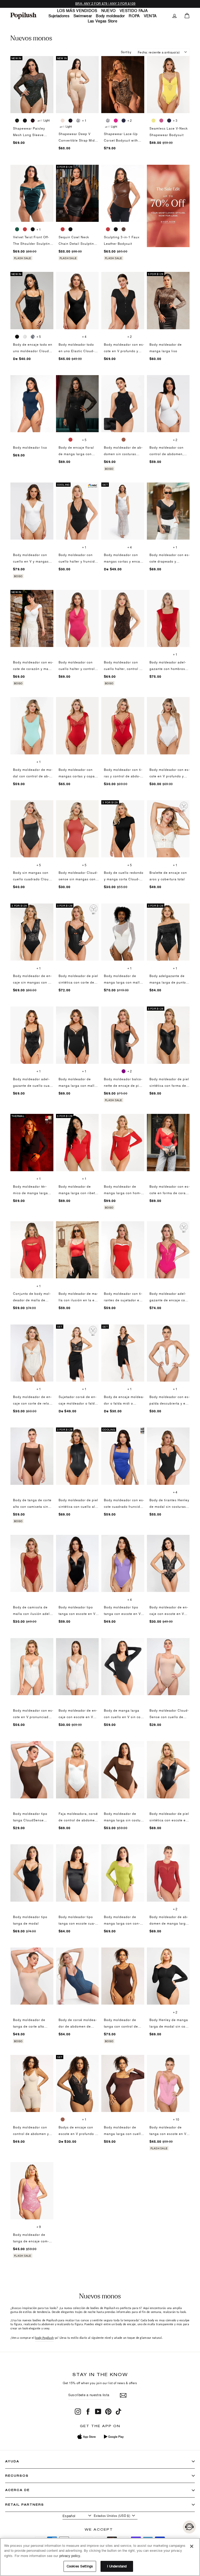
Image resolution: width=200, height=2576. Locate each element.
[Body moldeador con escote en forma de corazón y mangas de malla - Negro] (169, 1179)
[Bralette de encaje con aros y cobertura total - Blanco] (169, 865)
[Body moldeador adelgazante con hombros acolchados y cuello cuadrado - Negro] (161, 654)
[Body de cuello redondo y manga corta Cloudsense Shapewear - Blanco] (116, 865)
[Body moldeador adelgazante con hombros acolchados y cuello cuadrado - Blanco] (169, 654)
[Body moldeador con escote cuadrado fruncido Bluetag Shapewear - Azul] (108, 1492)
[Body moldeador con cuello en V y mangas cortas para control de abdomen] (32, 511)
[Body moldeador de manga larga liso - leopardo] (153, 337)
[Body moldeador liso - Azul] (33, 439)
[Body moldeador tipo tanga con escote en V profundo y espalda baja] (123, 1563)
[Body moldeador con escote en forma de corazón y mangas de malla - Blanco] (153, 1179)
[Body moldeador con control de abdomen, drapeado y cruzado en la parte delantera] (168, 404)
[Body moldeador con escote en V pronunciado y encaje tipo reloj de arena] (32, 1667)
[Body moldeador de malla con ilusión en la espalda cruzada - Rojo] (70, 1286)
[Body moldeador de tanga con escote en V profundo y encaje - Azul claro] (153, 2119)
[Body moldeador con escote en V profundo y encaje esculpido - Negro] (161, 762)
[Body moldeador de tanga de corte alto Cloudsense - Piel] (17, 2012)
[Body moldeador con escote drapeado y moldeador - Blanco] (169, 547)
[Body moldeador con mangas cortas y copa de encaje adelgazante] (77, 726)
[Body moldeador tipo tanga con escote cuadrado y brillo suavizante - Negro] (63, 1909)
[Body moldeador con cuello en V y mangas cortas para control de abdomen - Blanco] (17, 547)
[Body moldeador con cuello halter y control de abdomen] (77, 618)
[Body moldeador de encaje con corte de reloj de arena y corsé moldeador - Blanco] (17, 1389)
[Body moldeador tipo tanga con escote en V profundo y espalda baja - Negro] (123, 1599)
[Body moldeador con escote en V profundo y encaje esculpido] (168, 726)
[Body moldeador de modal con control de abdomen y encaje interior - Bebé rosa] (25, 762)
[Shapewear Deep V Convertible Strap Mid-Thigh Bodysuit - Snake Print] (78, 120)
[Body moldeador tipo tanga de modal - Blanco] (25, 1909)
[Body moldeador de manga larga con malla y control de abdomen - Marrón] (78, 1071)
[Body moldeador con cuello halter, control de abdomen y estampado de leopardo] (123, 618)
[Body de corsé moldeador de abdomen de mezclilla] (77, 1976)
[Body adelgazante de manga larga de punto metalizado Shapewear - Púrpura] (169, 968)
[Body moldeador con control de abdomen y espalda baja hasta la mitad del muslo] (32, 2083)
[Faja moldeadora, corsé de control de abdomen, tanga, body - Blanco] (63, 1806)
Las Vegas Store (103, 21)
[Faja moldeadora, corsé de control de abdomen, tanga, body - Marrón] (70, 1806)
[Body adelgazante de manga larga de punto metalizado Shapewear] (168, 932)
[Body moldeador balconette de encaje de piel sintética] (123, 1035)
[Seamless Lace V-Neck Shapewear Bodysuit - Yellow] (153, 120)
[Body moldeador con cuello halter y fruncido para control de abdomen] (77, 511)
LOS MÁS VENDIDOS (77, 10)
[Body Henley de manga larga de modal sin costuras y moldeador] (168, 1976)
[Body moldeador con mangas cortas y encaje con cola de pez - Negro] (116, 547)
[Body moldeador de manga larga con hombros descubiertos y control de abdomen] (123, 1142)
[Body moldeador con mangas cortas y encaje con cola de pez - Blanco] (108, 547)
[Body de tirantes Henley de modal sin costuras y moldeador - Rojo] (169, 1492)
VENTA (150, 16)
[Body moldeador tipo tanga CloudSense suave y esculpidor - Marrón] (17, 1806)
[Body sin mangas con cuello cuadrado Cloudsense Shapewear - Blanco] (25, 865)
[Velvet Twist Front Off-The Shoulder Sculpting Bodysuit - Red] (25, 229)
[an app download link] (114, 2437)
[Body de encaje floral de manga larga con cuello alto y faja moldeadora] (77, 404)
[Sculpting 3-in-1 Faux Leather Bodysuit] (123, 193)
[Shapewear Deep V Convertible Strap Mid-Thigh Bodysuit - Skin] (63, 120)
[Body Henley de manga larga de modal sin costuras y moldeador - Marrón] (161, 2012)
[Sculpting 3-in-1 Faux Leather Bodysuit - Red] (108, 229)
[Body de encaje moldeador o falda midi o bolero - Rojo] (108, 1389)
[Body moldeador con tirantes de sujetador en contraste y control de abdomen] (123, 1250)
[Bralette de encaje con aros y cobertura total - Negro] (153, 865)
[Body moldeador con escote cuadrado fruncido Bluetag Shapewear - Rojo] (123, 1492)
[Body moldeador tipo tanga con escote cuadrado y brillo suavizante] (77, 1873)
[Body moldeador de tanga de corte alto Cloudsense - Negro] (25, 2012)
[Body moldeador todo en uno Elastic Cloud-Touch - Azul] (70, 337)
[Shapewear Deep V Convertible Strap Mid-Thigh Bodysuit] (77, 85)
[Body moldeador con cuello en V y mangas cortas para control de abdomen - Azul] (33, 547)
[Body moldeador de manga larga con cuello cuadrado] (123, 2083)
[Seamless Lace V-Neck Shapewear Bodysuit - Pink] (161, 120)
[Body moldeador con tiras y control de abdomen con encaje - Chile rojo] (123, 762)
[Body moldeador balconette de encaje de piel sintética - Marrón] (116, 1071)
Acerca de (17, 2490)
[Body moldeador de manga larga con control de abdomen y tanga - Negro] (123, 1909)
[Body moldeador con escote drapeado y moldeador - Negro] (153, 547)
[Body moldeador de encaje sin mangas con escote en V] (32, 932)
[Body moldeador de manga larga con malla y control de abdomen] (77, 1035)
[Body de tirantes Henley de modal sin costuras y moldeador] (168, 1456)
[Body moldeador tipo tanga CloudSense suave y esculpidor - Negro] (25, 1806)
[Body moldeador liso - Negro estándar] (17, 439)
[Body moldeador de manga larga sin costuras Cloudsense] (123, 1770)
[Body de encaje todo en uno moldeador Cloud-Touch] (32, 300)
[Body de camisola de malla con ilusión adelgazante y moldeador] (32, 1563)
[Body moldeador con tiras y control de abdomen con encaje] (123, 726)
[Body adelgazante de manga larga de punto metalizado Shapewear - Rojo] (161, 968)
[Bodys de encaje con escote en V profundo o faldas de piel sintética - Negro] (78, 2119)
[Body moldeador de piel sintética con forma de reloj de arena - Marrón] (161, 1071)
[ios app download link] (87, 2437)
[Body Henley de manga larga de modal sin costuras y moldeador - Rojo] (169, 2012)
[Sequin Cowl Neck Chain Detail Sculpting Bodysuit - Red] (63, 229)
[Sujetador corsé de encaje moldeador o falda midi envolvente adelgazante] (77, 1353)
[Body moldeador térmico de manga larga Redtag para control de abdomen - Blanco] (33, 1179)
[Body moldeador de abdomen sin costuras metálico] (123, 404)
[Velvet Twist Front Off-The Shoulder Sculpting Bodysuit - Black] (33, 229)
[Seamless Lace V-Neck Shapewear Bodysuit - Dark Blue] (169, 120)
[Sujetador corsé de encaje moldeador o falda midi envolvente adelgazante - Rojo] (78, 1389)
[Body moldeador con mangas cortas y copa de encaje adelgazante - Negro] (78, 762)
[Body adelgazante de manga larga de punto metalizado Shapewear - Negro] (153, 968)
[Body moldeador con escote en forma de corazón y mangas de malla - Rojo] (161, 1179)
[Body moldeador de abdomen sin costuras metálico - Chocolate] (123, 439)
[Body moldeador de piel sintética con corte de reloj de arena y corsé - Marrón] (70, 968)
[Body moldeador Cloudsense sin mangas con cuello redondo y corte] (77, 829)
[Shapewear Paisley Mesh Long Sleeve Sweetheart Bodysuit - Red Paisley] (33, 120)
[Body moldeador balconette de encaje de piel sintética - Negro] (108, 1071)
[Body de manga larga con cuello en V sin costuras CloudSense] (123, 1667)
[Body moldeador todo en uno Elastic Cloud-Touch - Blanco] (78, 337)
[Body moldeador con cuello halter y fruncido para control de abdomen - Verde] (70, 547)
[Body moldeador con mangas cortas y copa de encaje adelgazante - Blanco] (70, 762)
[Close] (192, 2546)
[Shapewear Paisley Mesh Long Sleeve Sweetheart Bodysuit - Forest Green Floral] (17, 120)
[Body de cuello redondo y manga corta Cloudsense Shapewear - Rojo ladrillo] (123, 865)
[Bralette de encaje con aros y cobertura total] (168, 829)
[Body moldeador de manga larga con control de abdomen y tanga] (123, 1873)
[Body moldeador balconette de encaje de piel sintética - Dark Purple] (123, 1071)
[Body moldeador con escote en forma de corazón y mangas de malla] (168, 1142)
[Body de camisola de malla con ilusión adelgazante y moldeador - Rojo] (17, 1599)
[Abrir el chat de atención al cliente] (189, 2527)
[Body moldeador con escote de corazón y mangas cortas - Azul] (33, 654)
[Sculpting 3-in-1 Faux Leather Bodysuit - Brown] (123, 229)
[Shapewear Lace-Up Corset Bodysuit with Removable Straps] (123, 85)
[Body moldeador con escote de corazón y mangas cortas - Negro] (25, 654)
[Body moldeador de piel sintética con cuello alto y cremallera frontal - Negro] (70, 1492)
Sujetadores (59, 16)
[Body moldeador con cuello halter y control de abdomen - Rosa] (63, 654)
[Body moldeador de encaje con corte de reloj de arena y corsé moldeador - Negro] (25, 1389)
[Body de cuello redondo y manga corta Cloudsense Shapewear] (123, 829)
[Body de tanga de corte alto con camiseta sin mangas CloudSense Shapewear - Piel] (25, 1492)
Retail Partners (25, 2504)
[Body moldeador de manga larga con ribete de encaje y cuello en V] (77, 1142)
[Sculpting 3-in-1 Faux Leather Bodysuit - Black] (116, 229)
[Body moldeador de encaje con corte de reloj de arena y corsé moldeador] (32, 1353)
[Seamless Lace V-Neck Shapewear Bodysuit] (168, 85)
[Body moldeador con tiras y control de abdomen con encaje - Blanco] (116, 762)
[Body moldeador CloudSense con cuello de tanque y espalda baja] (168, 1667)
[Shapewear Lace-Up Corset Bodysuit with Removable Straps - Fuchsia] (116, 120)
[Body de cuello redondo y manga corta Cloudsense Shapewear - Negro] (108, 865)
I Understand (117, 2566)
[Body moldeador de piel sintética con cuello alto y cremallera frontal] (77, 1456)
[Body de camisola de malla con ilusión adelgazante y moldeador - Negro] (25, 1599)
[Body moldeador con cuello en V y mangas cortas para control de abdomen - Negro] (25, 547)
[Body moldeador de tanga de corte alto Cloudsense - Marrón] (33, 2012)
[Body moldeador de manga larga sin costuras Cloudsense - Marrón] (108, 1806)
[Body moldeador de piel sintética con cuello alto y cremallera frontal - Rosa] (63, 1492)
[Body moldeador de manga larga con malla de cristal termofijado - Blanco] (108, 968)
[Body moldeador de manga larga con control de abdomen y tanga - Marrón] (116, 1909)
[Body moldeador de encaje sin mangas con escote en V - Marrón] (25, 968)
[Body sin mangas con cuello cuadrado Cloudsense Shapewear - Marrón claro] (33, 865)
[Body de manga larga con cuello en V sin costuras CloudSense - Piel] (123, 1702)
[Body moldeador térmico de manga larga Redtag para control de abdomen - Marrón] (25, 1179)
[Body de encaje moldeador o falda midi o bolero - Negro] (116, 1389)
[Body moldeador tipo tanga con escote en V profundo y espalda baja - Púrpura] (108, 1599)
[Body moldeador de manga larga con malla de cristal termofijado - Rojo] (116, 968)
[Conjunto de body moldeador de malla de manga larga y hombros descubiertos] (32, 1250)
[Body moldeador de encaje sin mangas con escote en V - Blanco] (33, 968)
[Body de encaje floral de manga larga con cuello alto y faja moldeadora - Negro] (63, 439)
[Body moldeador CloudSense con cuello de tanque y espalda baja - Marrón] (161, 1702)
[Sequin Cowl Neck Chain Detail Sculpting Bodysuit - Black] (70, 229)
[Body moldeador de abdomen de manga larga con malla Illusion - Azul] (169, 1909)
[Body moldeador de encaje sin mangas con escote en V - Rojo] (17, 968)
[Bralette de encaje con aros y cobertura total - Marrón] (161, 865)
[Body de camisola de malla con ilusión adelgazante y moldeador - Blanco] (33, 1599)
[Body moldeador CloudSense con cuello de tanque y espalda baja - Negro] (169, 1702)
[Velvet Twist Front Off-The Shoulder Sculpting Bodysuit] (32, 193)
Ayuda (12, 2461)
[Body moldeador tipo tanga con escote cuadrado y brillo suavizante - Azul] (70, 1909)
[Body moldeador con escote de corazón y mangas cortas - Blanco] (17, 654)
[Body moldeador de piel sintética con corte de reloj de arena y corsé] (77, 932)
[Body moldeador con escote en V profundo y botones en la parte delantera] (123, 300)
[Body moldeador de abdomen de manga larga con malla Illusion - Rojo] (153, 1909)
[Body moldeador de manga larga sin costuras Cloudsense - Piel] (123, 1806)
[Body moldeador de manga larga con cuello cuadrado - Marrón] (116, 2119)
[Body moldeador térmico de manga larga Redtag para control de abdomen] (32, 1142)
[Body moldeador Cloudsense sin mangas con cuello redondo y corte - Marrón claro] (78, 865)
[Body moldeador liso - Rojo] (25, 439)
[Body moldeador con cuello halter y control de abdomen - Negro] (70, 654)
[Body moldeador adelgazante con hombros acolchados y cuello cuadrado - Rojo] (153, 654)
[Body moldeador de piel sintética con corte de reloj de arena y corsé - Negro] (63, 968)
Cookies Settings (80, 2566)
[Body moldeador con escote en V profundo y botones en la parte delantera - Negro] (108, 337)
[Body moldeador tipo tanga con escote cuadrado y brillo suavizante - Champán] (78, 1909)
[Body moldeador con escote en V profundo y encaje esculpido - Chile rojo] (169, 762)
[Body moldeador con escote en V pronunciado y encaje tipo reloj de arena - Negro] (25, 1702)
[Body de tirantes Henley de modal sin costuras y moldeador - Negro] (153, 1492)
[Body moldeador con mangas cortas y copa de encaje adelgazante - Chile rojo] (63, 762)
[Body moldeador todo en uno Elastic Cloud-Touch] (77, 300)
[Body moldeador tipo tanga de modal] (32, 1873)
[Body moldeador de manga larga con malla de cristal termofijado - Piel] (123, 968)
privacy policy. (70, 2556)
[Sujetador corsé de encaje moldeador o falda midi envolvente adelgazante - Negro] (63, 1389)
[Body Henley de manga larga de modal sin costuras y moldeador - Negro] (153, 2012)
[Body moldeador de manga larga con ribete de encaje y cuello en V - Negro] (78, 1179)
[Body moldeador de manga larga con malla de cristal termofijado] (123, 932)
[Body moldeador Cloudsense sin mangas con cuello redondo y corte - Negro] (63, 865)
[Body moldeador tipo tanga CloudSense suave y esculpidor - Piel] (33, 1806)
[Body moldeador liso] (32, 404)
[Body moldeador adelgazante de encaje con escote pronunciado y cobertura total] (168, 1250)
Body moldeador (110, 16)
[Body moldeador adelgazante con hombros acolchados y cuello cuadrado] (168, 618)
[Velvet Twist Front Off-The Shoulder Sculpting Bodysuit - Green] (17, 229)
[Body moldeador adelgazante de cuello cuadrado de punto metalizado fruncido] (32, 1035)
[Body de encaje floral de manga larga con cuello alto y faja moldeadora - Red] (70, 439)
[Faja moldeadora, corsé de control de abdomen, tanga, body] (77, 1770)
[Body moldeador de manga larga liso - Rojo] (169, 337)
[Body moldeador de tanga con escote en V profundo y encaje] (168, 2083)
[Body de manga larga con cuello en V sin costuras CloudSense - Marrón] (116, 1702)
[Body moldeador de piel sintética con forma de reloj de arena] (168, 1035)
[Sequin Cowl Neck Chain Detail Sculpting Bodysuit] (77, 193)
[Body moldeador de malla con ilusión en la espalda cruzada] (77, 1250)
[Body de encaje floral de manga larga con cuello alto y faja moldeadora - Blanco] (78, 439)
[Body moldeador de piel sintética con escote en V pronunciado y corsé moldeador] (168, 1770)
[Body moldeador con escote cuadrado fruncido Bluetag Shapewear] (123, 1456)
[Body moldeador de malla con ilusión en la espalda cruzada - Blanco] (78, 1286)
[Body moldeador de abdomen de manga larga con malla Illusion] (168, 1873)
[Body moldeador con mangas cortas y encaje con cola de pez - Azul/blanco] (123, 547)
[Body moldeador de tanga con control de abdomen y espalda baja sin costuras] (123, 1976)
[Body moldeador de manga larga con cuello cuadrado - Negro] (108, 2119)
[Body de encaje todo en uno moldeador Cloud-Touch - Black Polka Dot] (17, 337)
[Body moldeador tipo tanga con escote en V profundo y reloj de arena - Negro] (70, 1599)
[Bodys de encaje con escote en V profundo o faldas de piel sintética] (77, 2083)
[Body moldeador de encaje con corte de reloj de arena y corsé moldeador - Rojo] (33, 1389)
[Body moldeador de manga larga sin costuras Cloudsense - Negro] (116, 1806)
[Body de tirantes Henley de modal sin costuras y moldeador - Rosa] (161, 1492)
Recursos (17, 2476)
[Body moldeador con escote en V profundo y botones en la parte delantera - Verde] (123, 337)
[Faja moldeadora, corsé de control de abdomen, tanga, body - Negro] (78, 1806)
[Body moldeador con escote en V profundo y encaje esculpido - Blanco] (153, 762)
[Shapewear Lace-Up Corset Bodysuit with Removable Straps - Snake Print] (108, 120)
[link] (23, 16)
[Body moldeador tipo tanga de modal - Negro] (17, 1909)
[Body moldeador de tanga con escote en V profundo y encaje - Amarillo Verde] (161, 2119)
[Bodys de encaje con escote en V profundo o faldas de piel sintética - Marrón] (70, 2119)
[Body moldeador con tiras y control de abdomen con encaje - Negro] (108, 762)
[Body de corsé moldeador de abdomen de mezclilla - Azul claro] (70, 2012)
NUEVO (109, 10)
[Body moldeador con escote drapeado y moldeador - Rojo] (161, 547)
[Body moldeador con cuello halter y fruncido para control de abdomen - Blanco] (78, 547)
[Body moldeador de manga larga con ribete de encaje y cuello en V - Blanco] (70, 1179)
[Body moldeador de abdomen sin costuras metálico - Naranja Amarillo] (116, 439)
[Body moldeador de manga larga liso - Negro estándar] (161, 337)
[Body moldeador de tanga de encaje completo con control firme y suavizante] (32, 2191)
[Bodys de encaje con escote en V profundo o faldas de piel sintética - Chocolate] (63, 2119)
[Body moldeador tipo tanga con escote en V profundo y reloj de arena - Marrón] (63, 1599)
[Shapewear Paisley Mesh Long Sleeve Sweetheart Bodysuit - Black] (25, 120)
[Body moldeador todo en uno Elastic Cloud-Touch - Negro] (63, 337)
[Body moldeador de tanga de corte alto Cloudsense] (32, 1976)
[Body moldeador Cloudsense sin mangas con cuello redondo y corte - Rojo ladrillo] (70, 865)
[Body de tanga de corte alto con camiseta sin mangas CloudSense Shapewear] (32, 1456)
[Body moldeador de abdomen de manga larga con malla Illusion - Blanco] (161, 1909)
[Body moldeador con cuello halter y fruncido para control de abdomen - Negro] (63, 547)
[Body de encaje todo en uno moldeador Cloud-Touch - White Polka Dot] (25, 337)
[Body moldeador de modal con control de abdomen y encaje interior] (32, 726)
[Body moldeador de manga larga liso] (168, 300)
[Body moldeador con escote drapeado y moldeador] (168, 511)
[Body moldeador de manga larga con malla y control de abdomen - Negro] (63, 1071)
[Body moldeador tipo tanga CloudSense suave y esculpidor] (32, 1770)
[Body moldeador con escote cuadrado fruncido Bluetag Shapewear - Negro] (116, 1492)
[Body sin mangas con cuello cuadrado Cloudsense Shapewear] (32, 829)
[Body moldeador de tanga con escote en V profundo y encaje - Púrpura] (169, 2119)
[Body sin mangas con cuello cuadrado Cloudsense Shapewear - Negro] (17, 865)
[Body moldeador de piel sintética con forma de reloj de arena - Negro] (153, 1071)
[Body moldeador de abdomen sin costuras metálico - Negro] (108, 439)
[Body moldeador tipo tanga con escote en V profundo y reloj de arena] (77, 1563)
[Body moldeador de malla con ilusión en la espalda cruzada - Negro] (63, 1286)
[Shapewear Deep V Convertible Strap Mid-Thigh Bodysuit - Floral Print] (70, 120)
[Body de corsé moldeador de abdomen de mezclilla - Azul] (63, 2012)
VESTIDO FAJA (134, 10)
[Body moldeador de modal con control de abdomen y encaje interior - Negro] (33, 762)
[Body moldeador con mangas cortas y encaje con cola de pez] (123, 511)
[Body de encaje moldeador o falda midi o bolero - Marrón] (123, 1389)
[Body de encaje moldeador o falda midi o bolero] (123, 1353)
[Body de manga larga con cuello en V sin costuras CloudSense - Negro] (108, 1702)
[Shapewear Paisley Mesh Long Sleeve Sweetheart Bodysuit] (32, 85)
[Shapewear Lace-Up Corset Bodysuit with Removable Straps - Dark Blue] (123, 120)
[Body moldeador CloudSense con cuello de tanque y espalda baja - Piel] (153, 1702)
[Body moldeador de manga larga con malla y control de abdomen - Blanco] (70, 1071)
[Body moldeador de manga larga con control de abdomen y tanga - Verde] (108, 1909)
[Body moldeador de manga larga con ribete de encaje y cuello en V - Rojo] (63, 1179)
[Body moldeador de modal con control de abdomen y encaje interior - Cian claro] (17, 762)
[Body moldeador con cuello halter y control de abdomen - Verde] (78, 654)
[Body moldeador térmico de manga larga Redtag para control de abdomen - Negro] (17, 1179)
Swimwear (83, 16)
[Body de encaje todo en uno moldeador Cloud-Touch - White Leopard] (33, 337)
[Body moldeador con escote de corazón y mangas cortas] (32, 618)
